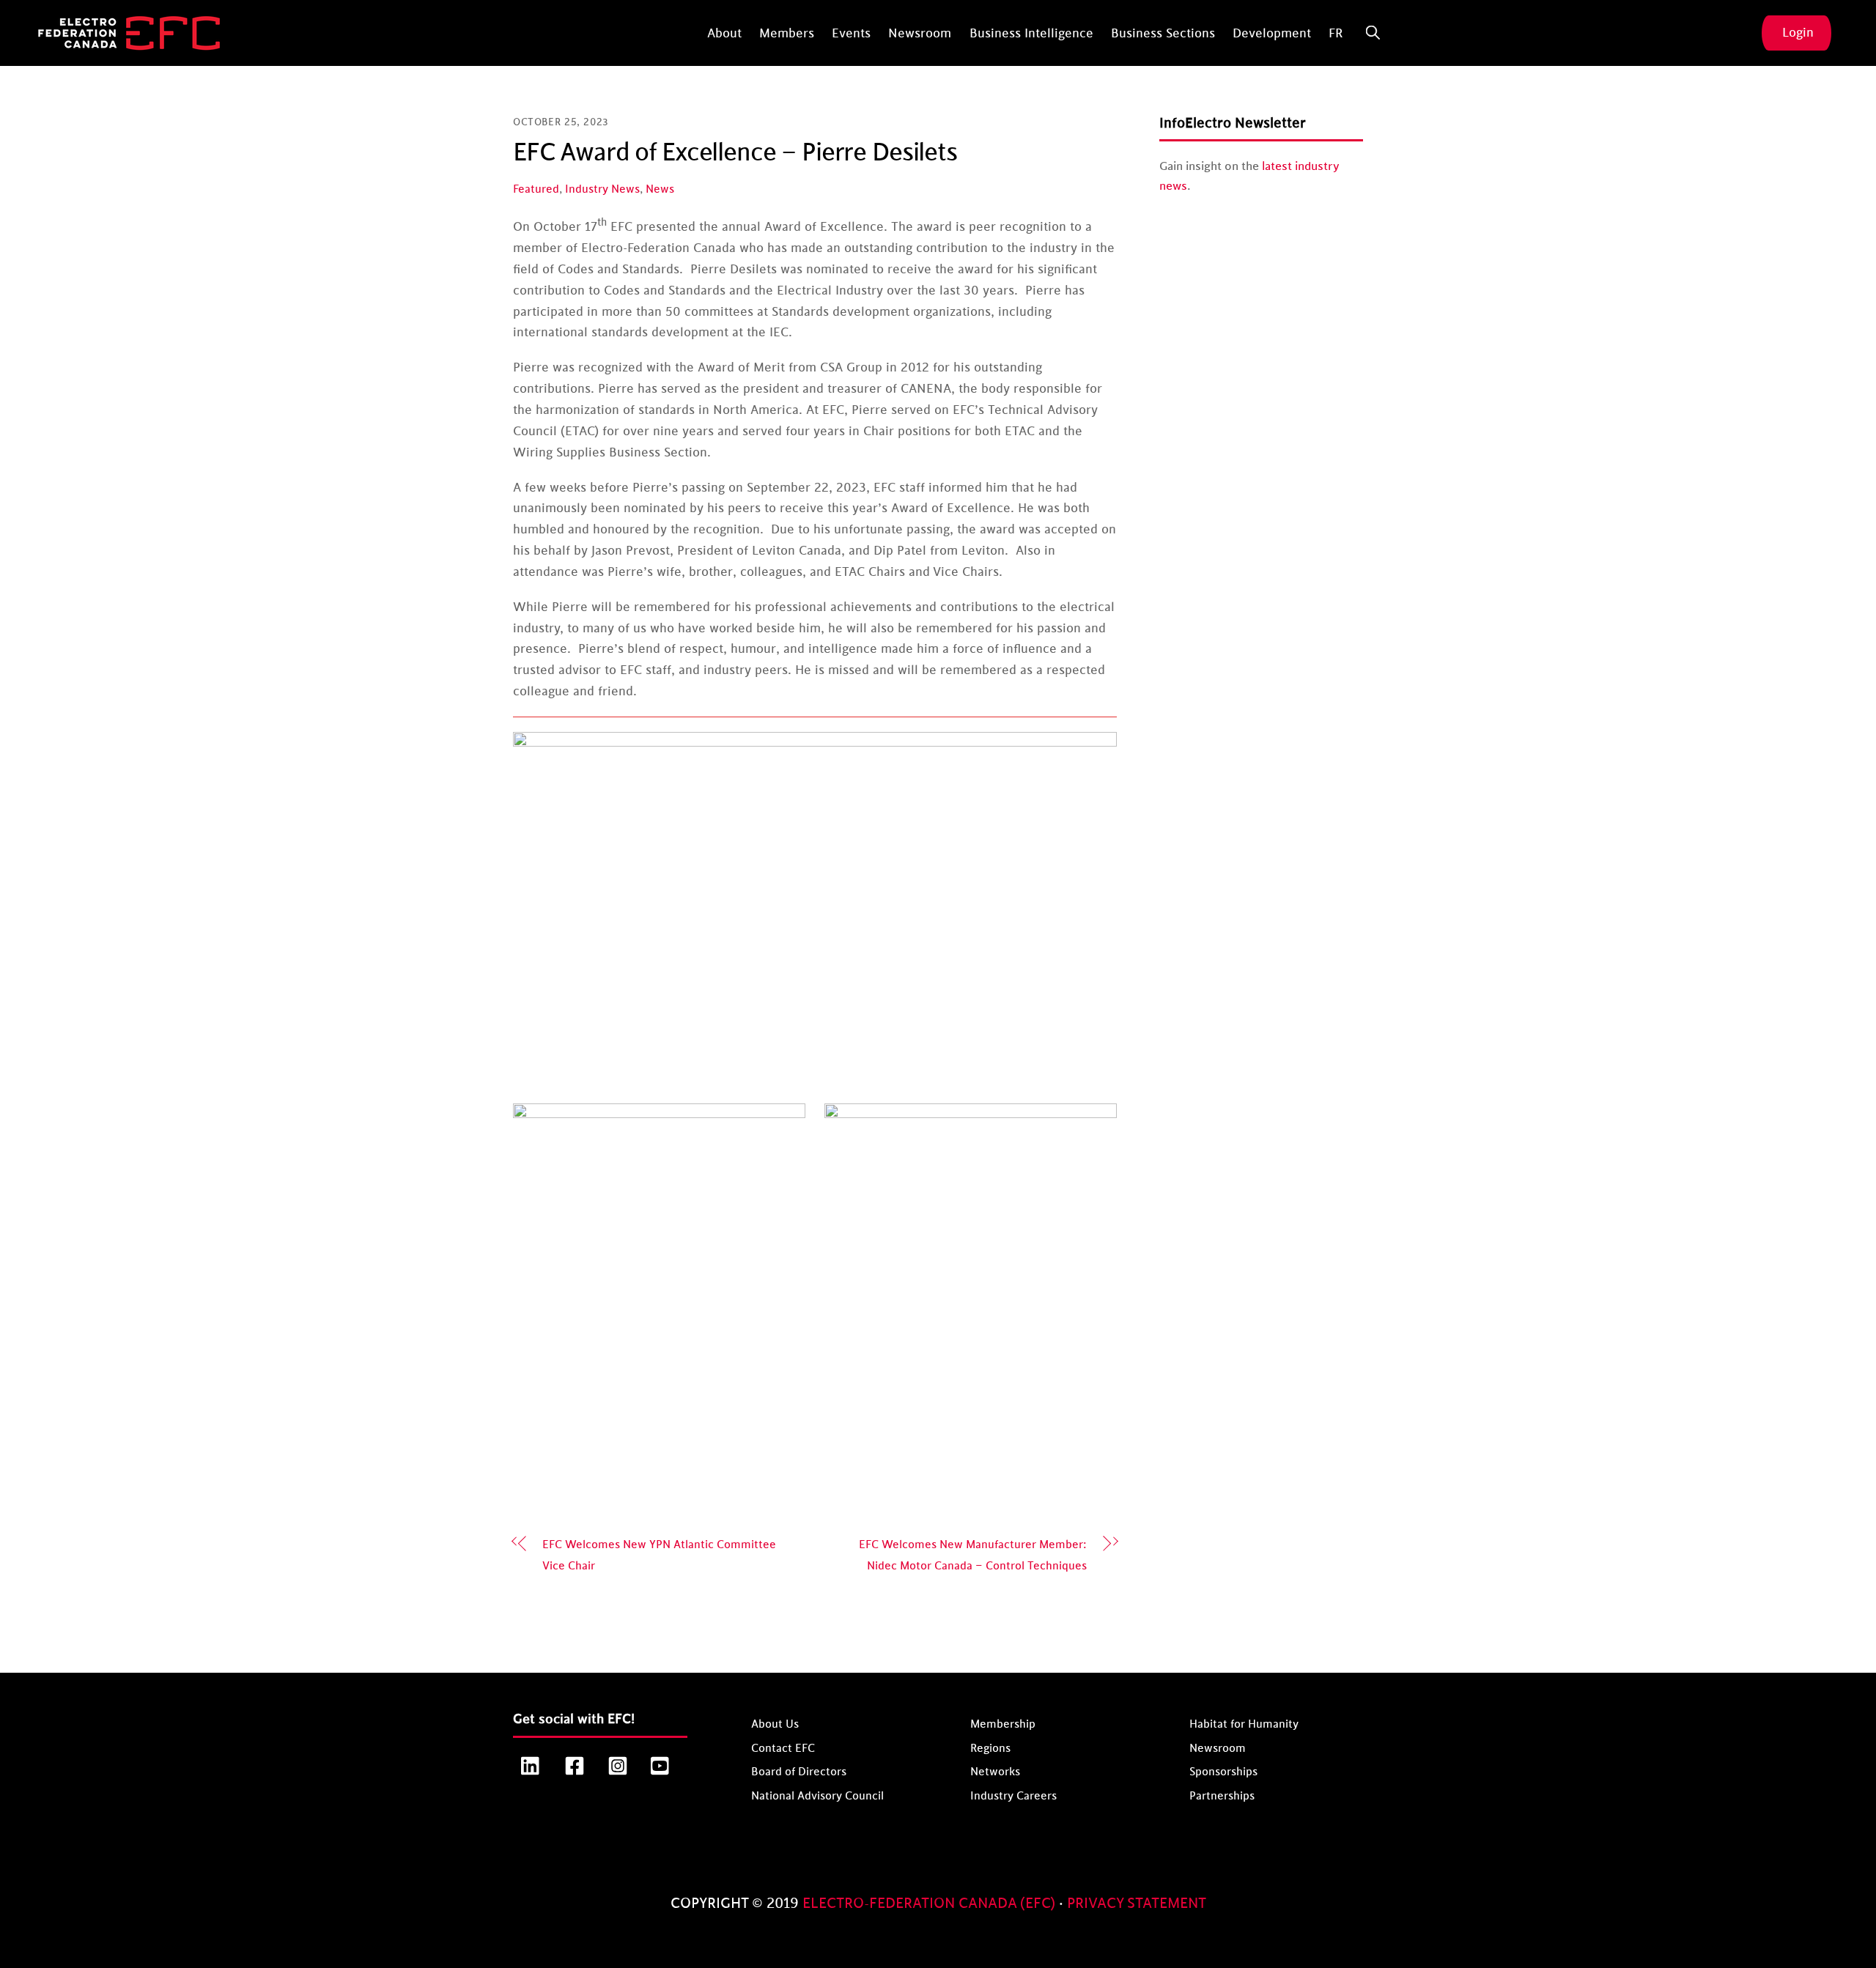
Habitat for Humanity (1244, 1724)
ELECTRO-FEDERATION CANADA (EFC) (931, 1904)
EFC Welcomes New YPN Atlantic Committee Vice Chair (659, 1555)
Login (1798, 33)
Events (851, 34)
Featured (536, 189)
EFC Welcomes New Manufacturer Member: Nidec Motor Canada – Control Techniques (973, 1555)
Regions (990, 1748)
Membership (1003, 1724)
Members (787, 34)
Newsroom (920, 34)
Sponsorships (1223, 1772)
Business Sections (1163, 34)
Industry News (602, 189)
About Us (775, 1724)
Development (1272, 34)
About (724, 34)
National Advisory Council (817, 1796)
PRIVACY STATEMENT (1137, 1904)
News (660, 189)
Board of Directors (799, 1772)
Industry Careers (1013, 1796)
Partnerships (1222, 1796)
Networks (995, 1772)
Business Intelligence (1031, 34)
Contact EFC (783, 1748)
